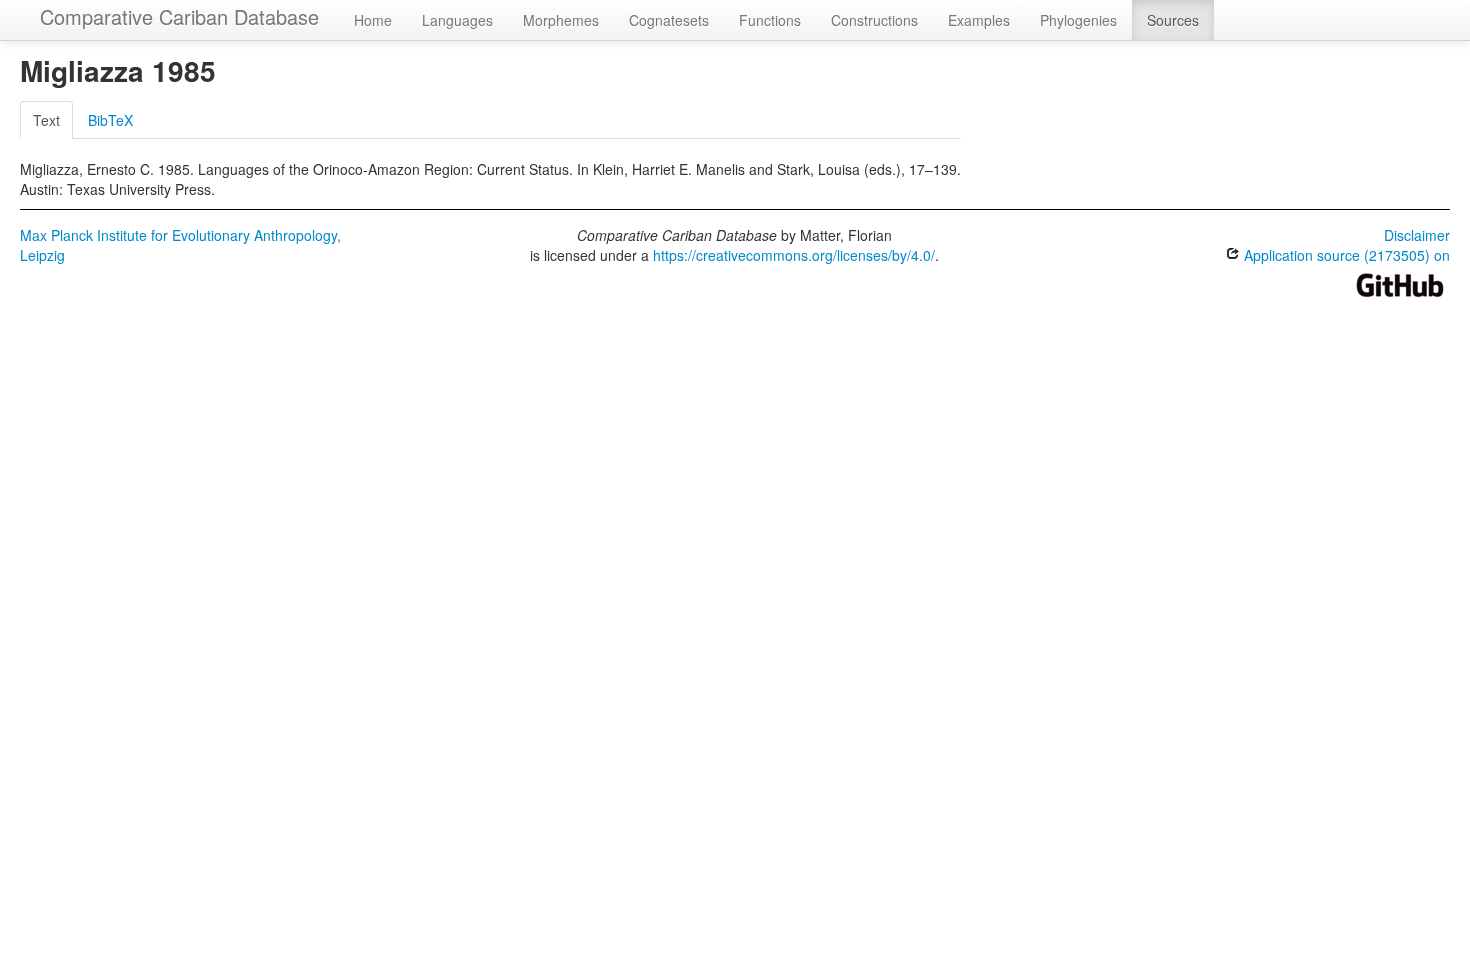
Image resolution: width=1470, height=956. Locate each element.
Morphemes (561, 20)
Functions (770, 20)
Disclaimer (1417, 235)
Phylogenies (1078, 20)
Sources (1173, 20)
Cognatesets (669, 20)
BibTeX (110, 120)
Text (46, 120)
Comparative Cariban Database (179, 16)
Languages (457, 20)
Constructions (874, 20)
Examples (979, 20)
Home (373, 20)
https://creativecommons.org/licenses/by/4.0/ (794, 255)
